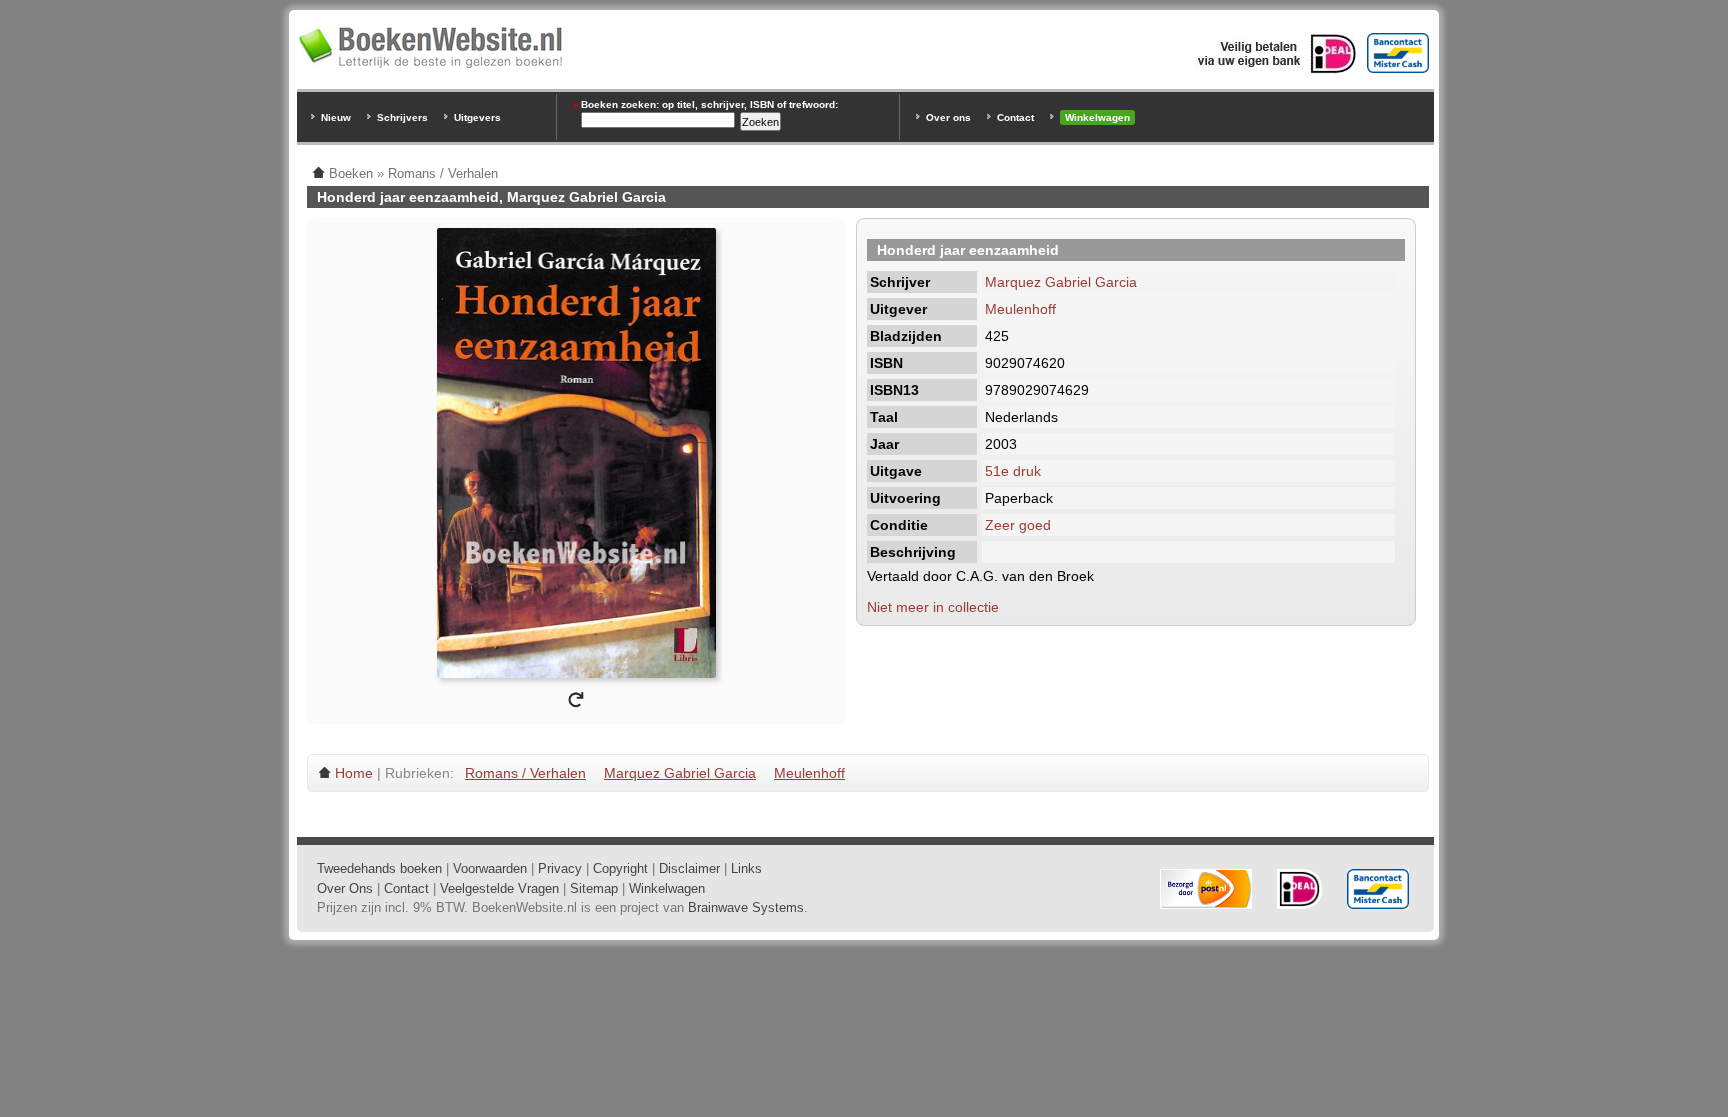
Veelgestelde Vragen (499, 888)
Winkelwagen (1097, 117)
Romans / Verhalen (525, 773)
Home (354, 773)
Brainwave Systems (746, 907)
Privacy (560, 868)
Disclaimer (689, 868)
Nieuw (336, 117)
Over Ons (345, 888)
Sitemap (594, 888)
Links (746, 868)
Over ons (948, 117)
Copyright (620, 868)
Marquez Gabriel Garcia (1061, 282)
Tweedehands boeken (379, 868)
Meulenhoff (1020, 309)
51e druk (1013, 471)
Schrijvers (402, 117)
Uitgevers (477, 117)
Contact (1015, 117)
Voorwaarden (490, 868)
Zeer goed (1018, 525)
